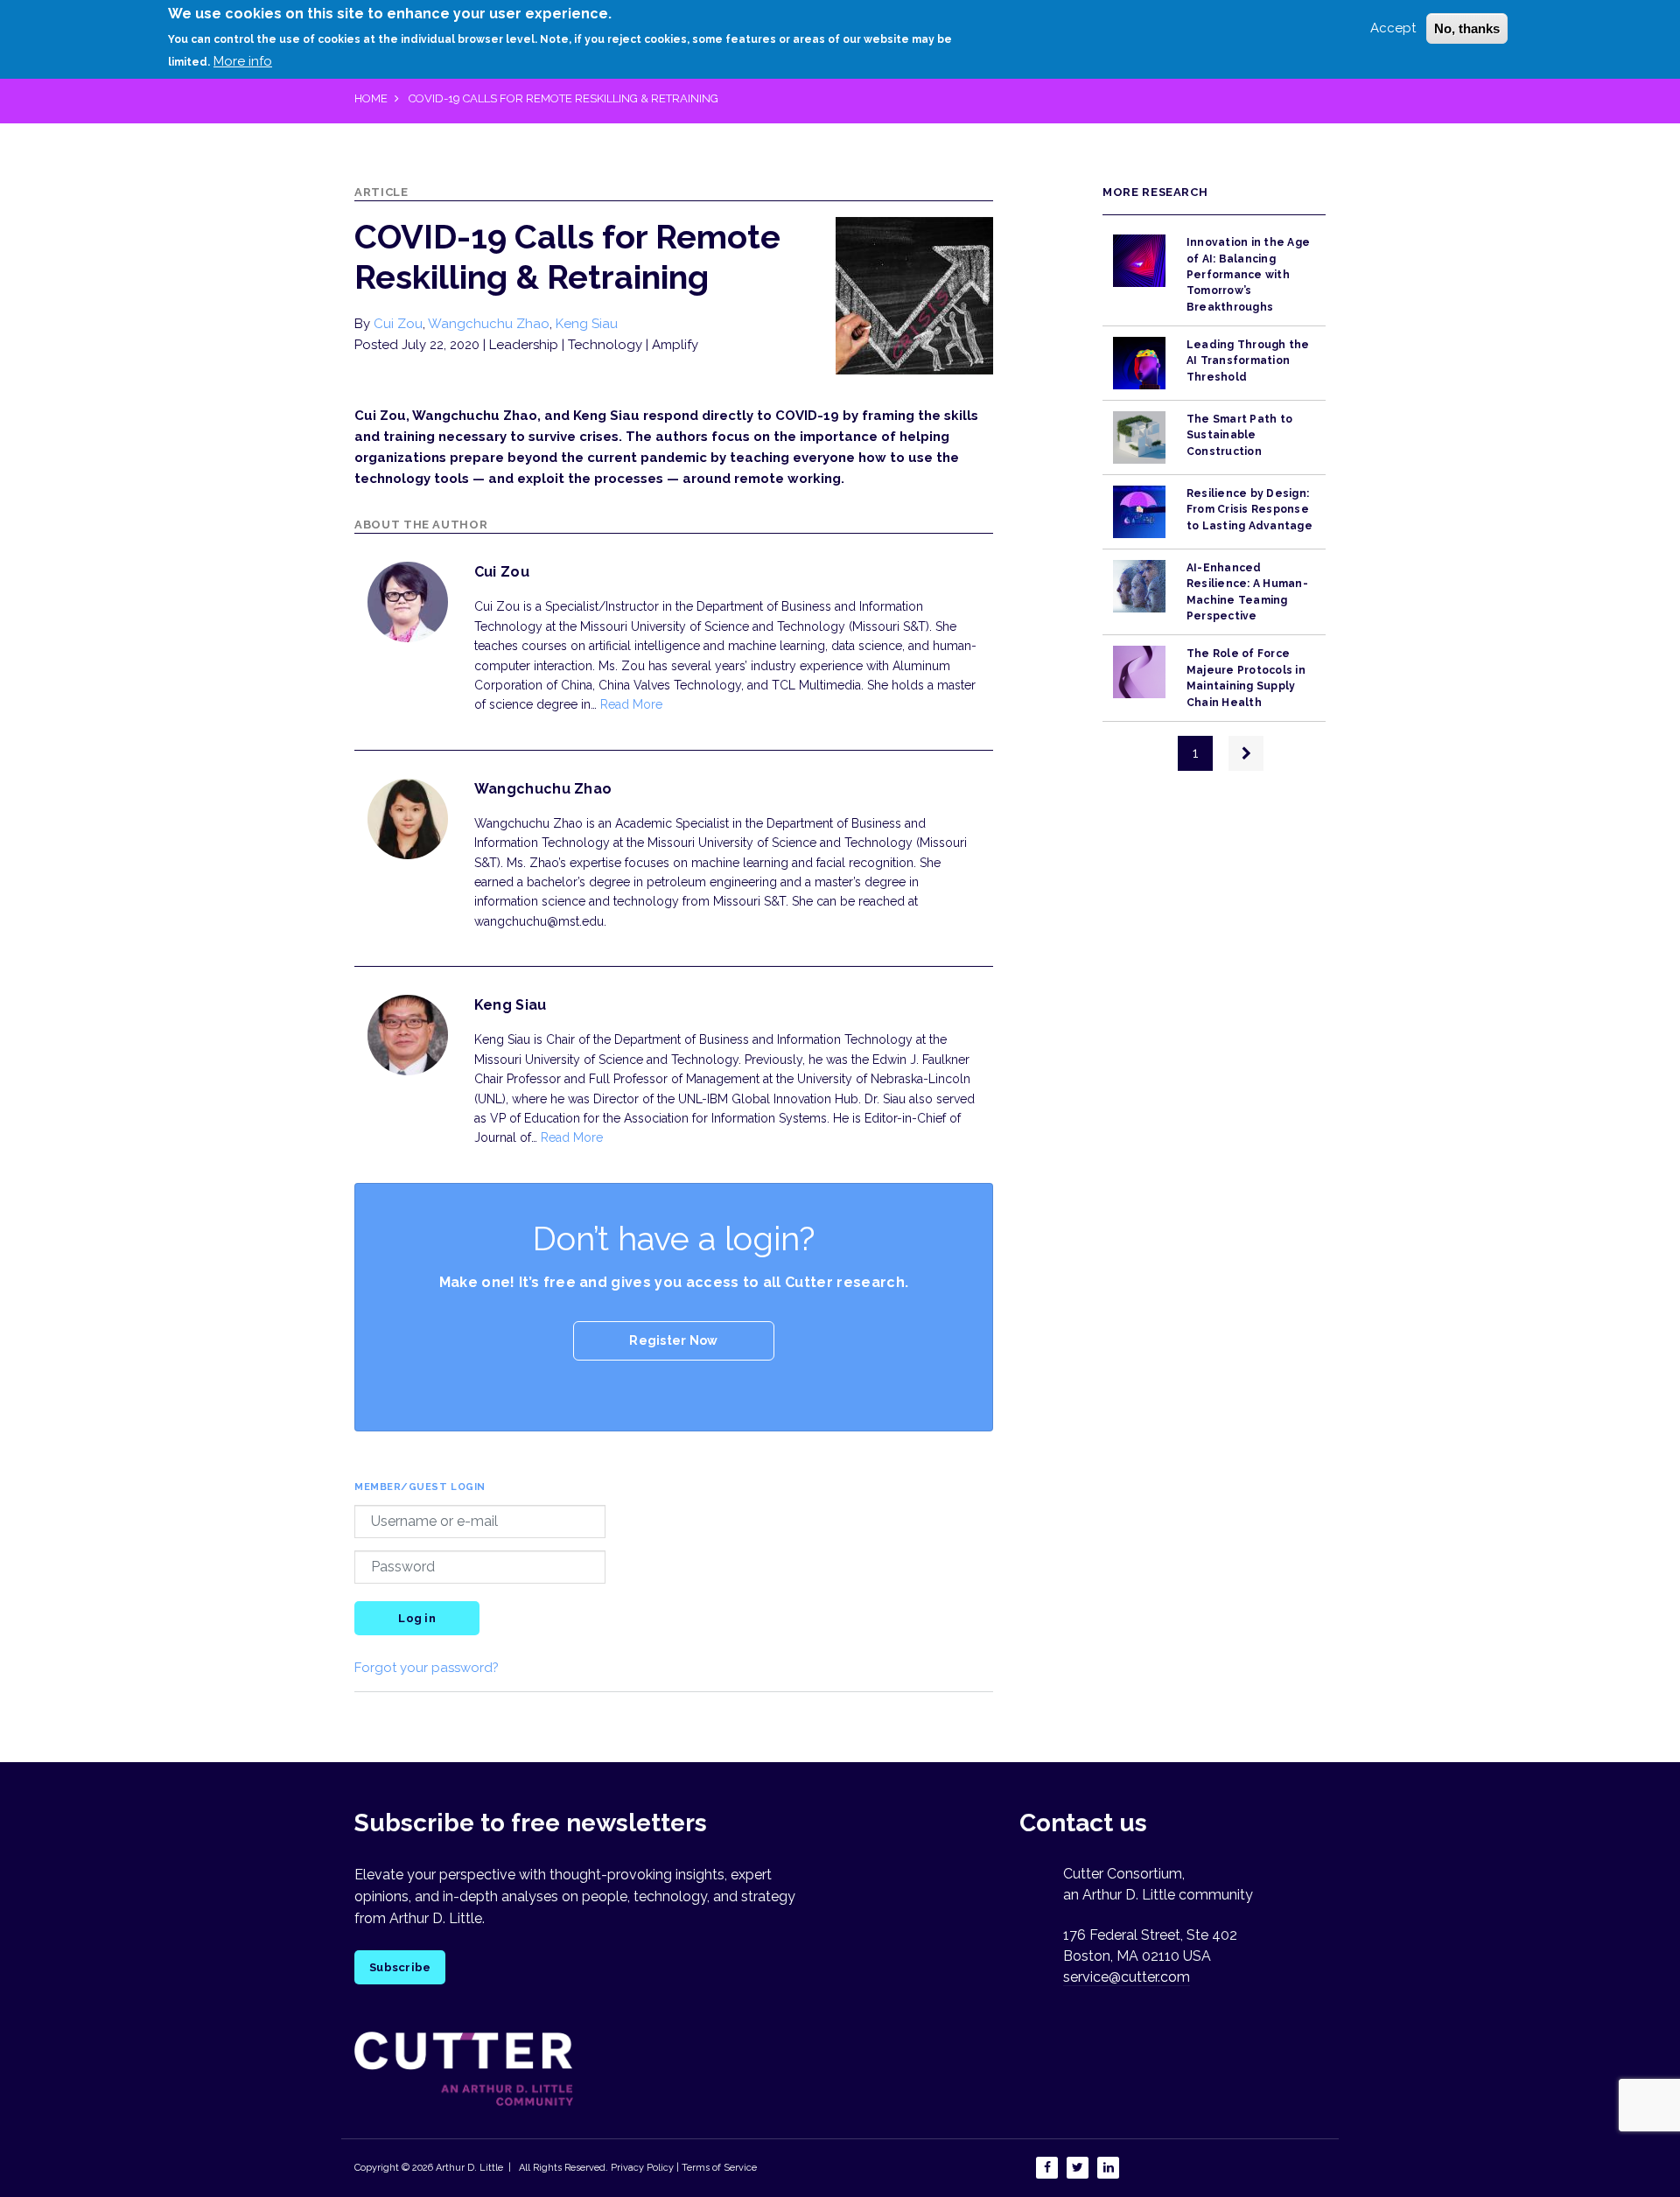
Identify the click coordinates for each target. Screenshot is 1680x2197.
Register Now (673, 1340)
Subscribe (400, 1967)
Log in (417, 1618)
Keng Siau (587, 324)
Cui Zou (398, 324)
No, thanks (1467, 28)
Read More (631, 704)
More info (243, 60)
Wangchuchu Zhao (489, 324)
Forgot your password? (427, 1668)
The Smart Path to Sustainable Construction (1239, 435)
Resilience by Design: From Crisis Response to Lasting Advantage (1249, 510)
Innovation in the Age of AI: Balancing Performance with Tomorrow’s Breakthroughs (1248, 274)
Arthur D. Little (468, 2168)
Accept (1393, 28)
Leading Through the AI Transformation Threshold (1248, 361)
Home (371, 98)
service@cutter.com (1127, 1977)
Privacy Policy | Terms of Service (684, 2168)
